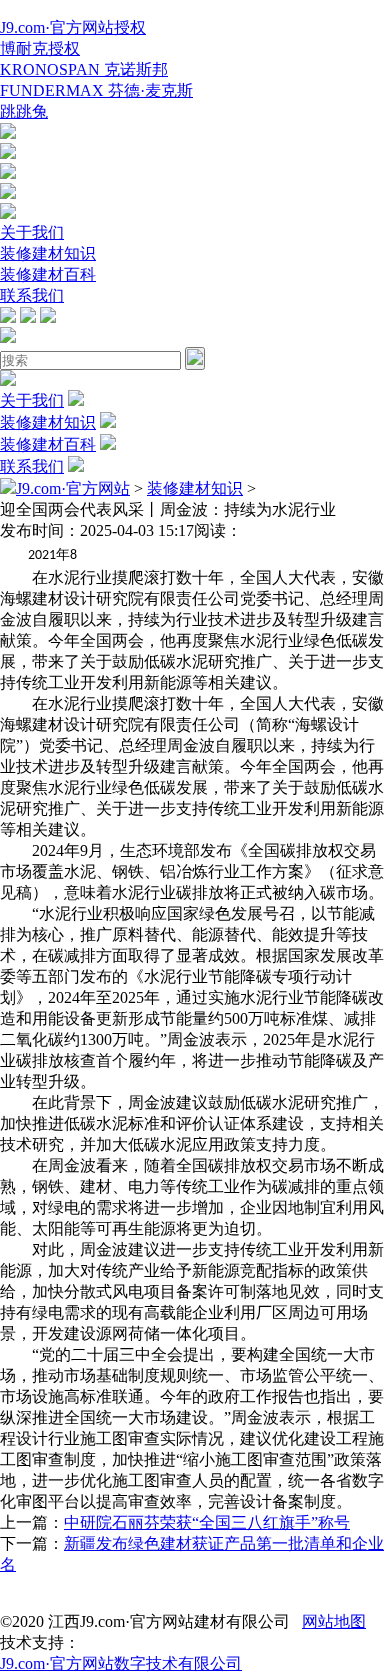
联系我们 (32, 295)
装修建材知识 (48, 253)
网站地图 (334, 1621)
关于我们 (32, 232)
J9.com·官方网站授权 (73, 27)
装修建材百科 (48, 274)
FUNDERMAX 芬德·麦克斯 (96, 90)
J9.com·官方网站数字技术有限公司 (121, 1663)
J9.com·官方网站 (73, 488)
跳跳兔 (24, 111)
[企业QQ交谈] (8, 133)
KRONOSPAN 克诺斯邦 (84, 69)
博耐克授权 (40, 48)
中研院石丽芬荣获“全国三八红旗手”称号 (207, 1522)
